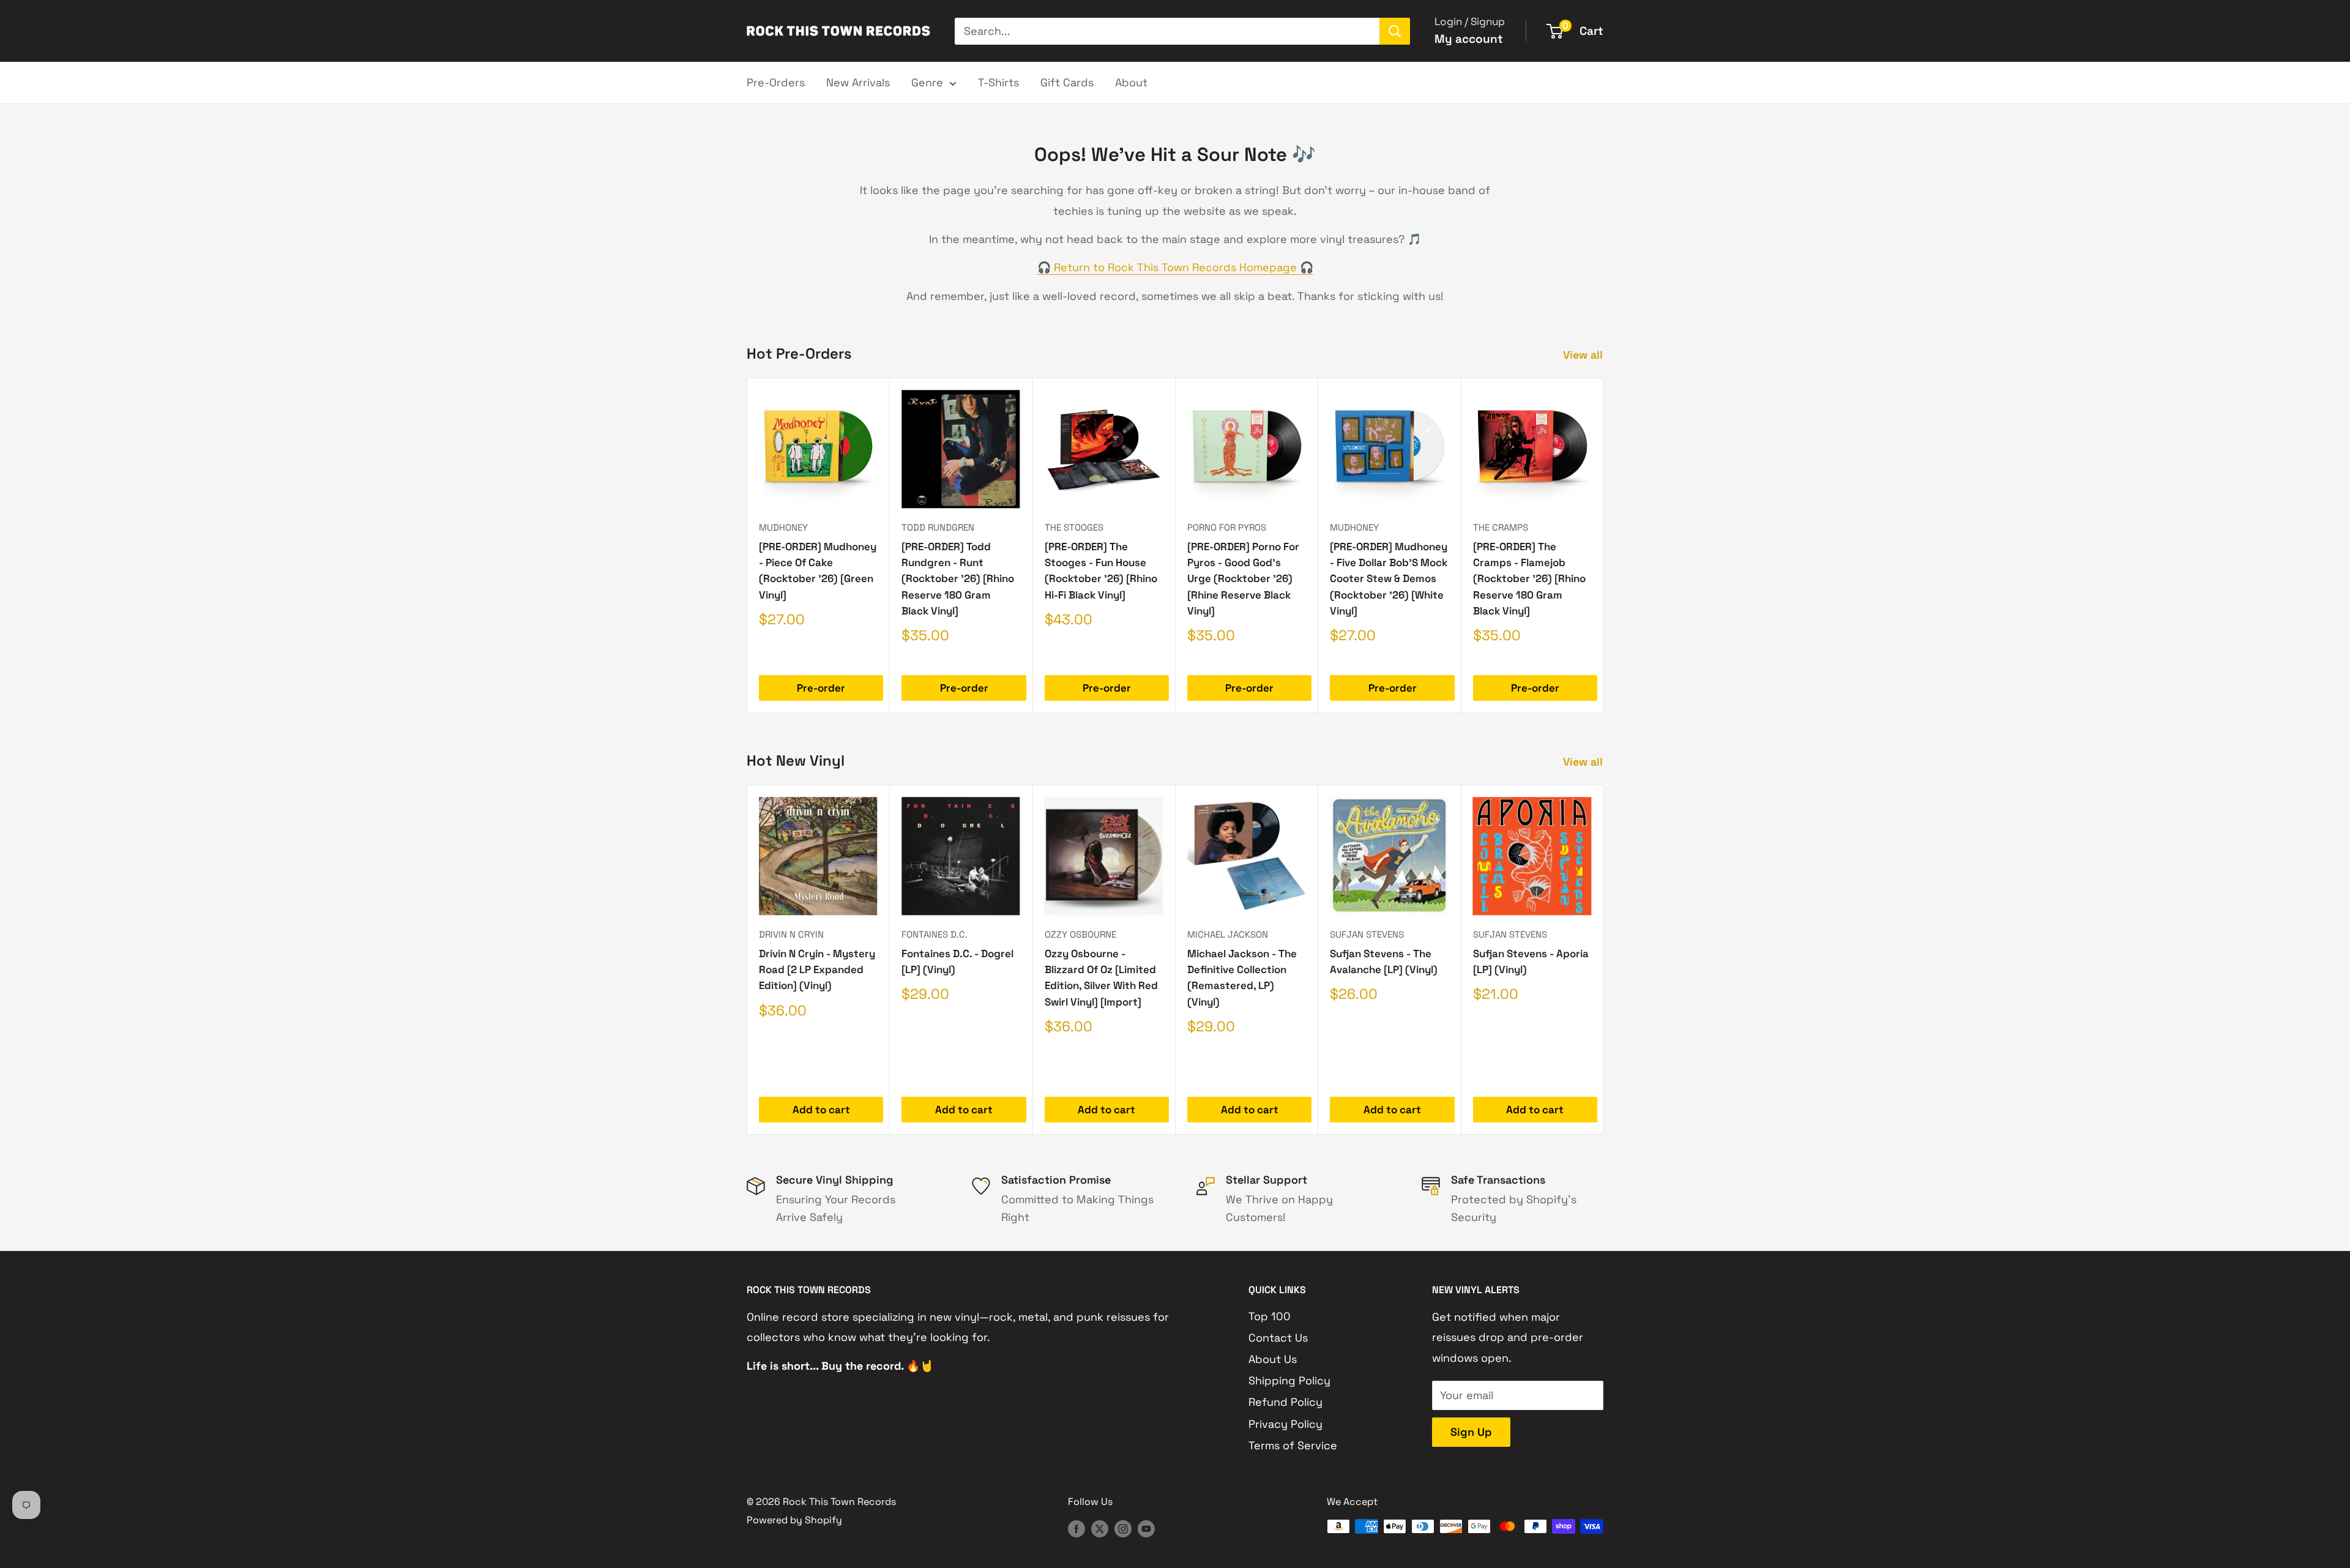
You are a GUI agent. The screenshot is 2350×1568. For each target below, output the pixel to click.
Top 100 (1270, 1316)
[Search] (1395, 31)
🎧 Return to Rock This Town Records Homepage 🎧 (1175, 267)
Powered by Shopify (794, 1520)
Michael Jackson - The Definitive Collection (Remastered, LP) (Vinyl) (1242, 978)
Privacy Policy (1285, 1424)
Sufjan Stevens (1367, 934)
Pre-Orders (776, 82)
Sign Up (1471, 1432)
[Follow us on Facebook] (1076, 1528)
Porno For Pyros (1227, 527)
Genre (927, 82)
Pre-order (821, 688)
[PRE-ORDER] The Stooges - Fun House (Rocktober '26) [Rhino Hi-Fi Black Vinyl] (1101, 571)
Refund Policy (1285, 1402)
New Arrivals (858, 82)
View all (1584, 355)
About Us (1273, 1359)
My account (1469, 39)
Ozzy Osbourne (1080, 934)
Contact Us (1278, 1338)
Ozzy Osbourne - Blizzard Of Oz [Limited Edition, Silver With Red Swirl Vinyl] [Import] (1101, 978)
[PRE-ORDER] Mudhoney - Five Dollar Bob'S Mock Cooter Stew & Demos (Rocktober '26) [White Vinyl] (1389, 579)
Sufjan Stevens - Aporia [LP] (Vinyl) (1531, 961)
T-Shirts (998, 82)
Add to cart (821, 1110)
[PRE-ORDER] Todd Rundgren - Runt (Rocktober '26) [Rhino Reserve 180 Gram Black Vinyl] (958, 579)
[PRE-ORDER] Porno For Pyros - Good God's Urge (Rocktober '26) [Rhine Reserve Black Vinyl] (1243, 579)
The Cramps (1501, 527)
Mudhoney (783, 527)
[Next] (1604, 546)
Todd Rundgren (938, 527)
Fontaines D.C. (934, 934)
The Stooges (1074, 527)
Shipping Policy (1289, 1380)
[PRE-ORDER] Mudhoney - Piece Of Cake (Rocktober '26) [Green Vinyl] (818, 571)
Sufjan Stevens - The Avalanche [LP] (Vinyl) (1384, 961)
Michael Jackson (1228, 934)
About (1131, 82)
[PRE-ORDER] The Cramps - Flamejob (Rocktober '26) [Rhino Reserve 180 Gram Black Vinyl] (1529, 579)
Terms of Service (1293, 1445)
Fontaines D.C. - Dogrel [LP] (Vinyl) (957, 961)
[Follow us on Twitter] (1100, 1528)
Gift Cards (1067, 82)
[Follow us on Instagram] (1123, 1528)
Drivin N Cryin (791, 934)
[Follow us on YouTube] (1146, 1528)
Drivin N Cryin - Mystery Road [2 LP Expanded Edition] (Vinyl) (817, 970)
